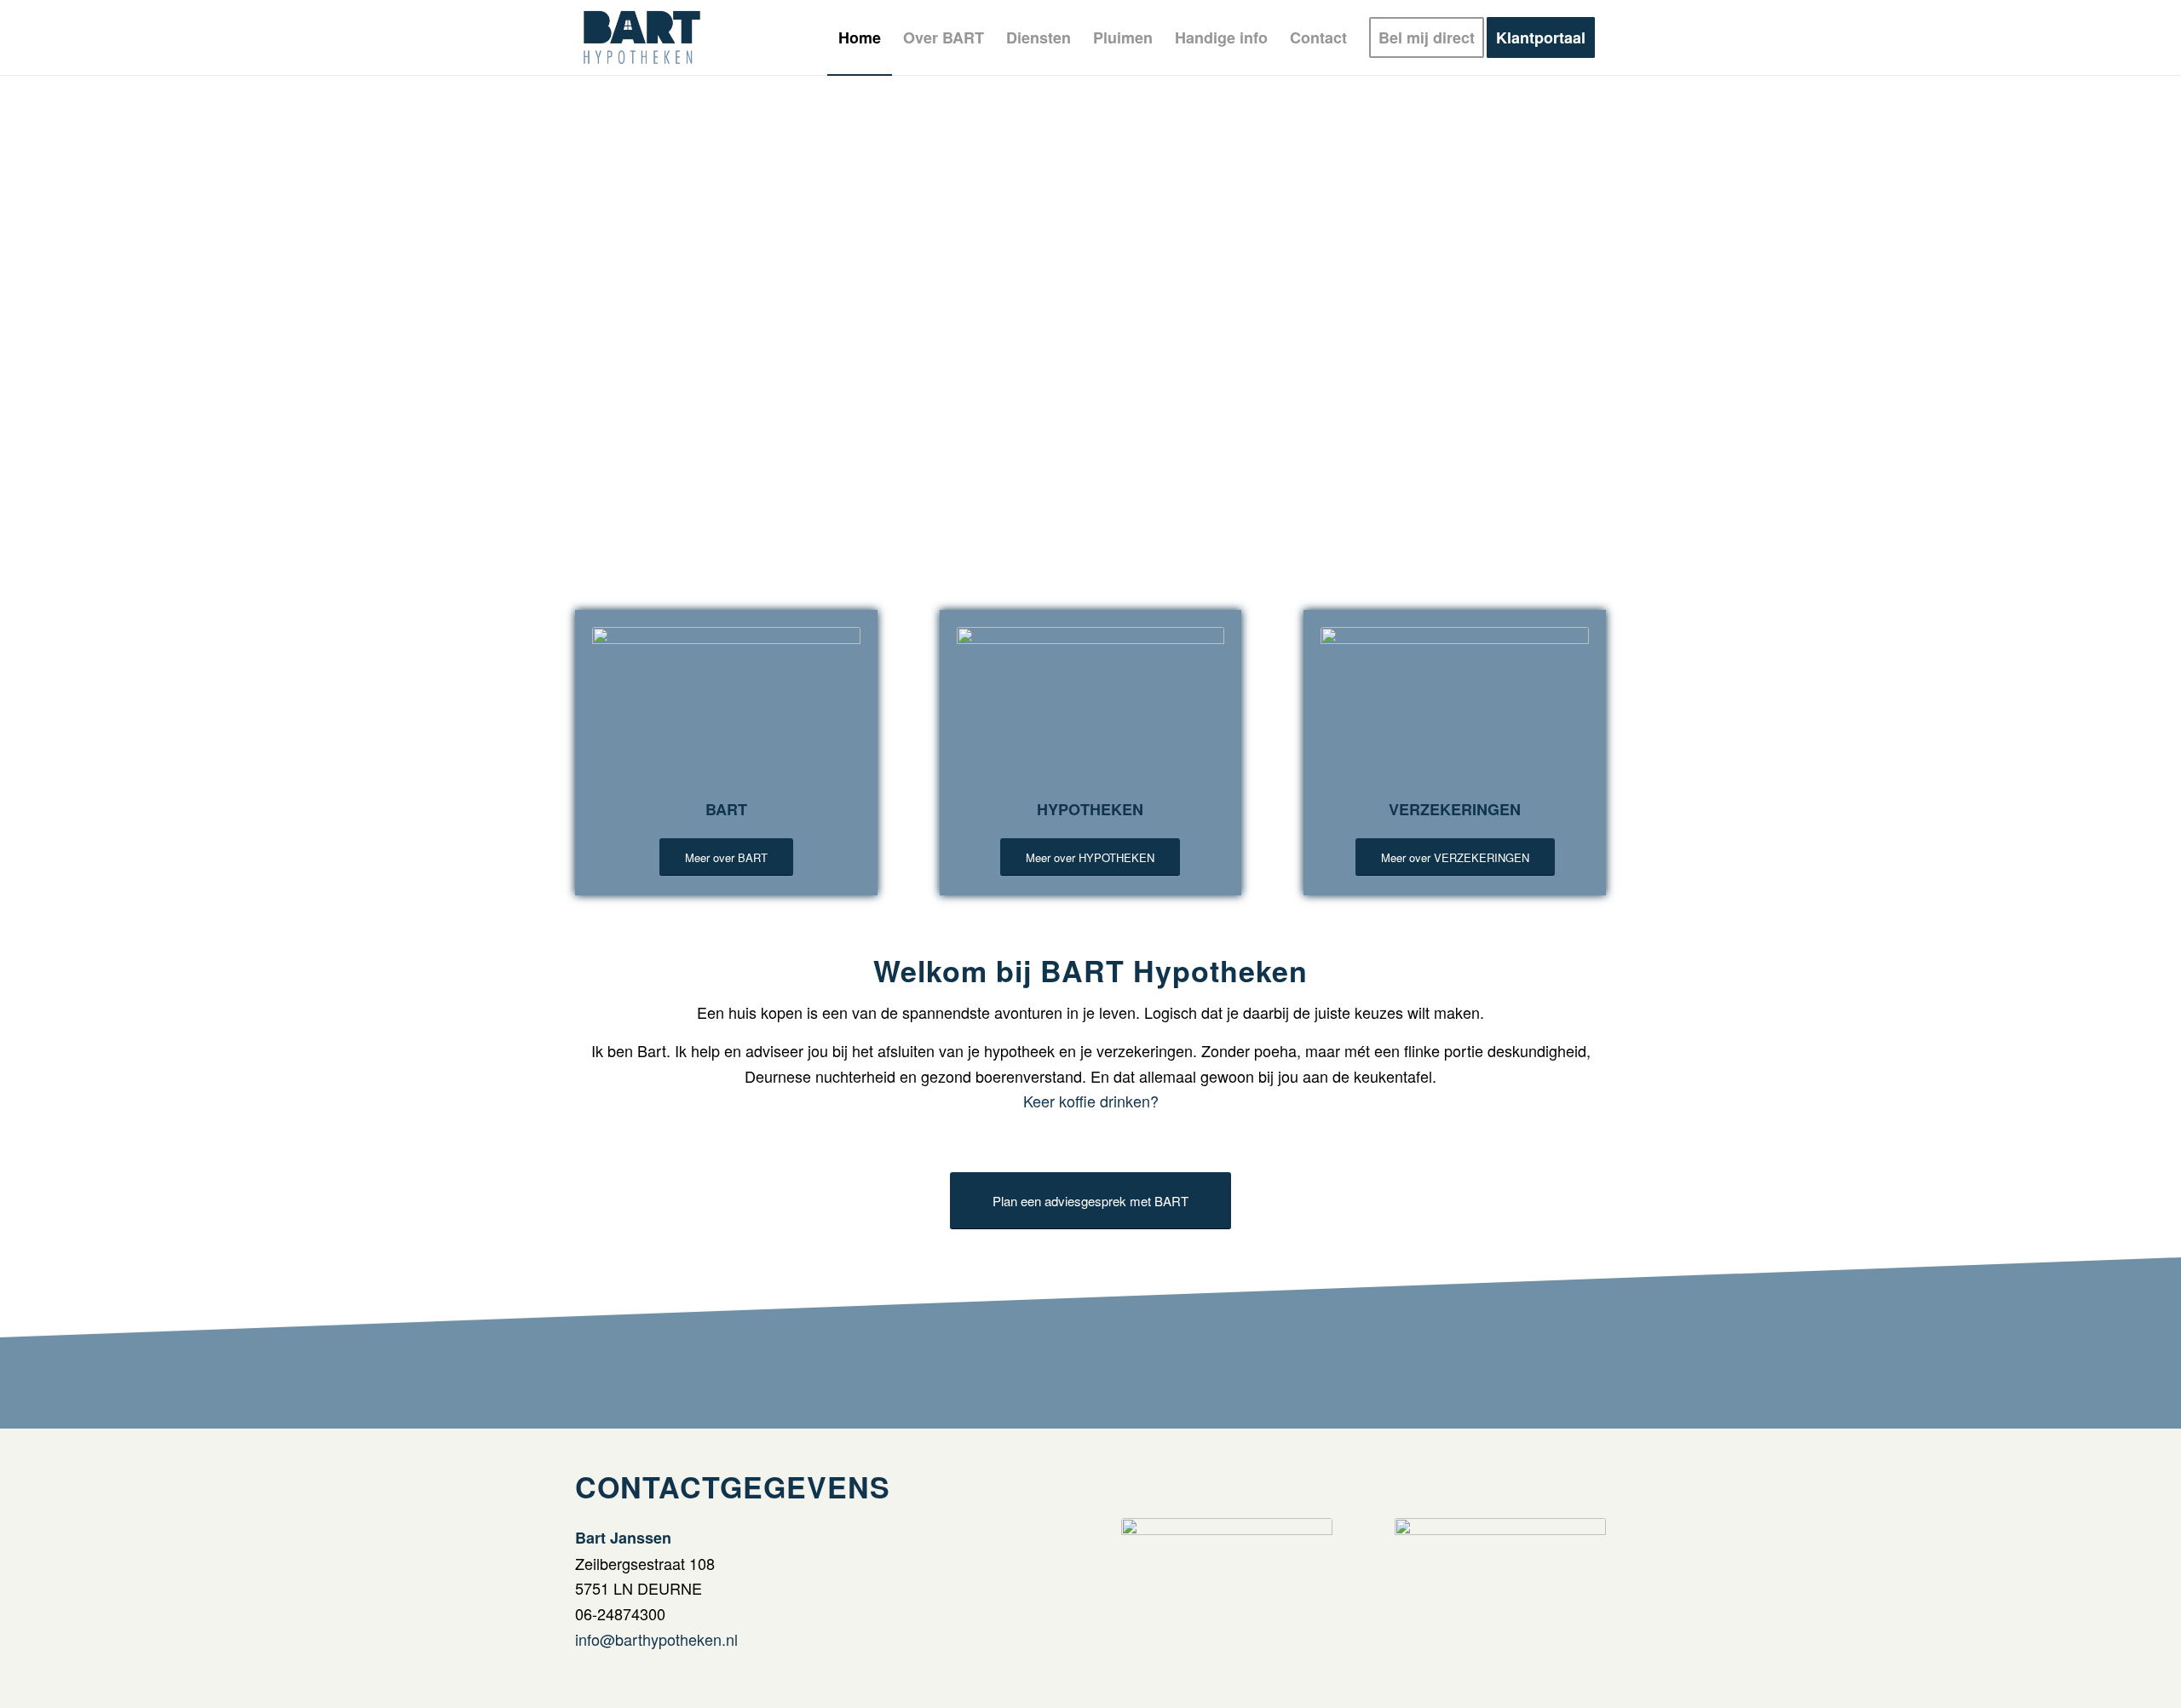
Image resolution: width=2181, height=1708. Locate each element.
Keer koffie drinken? (1091, 1101)
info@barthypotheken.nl (656, 1639)
